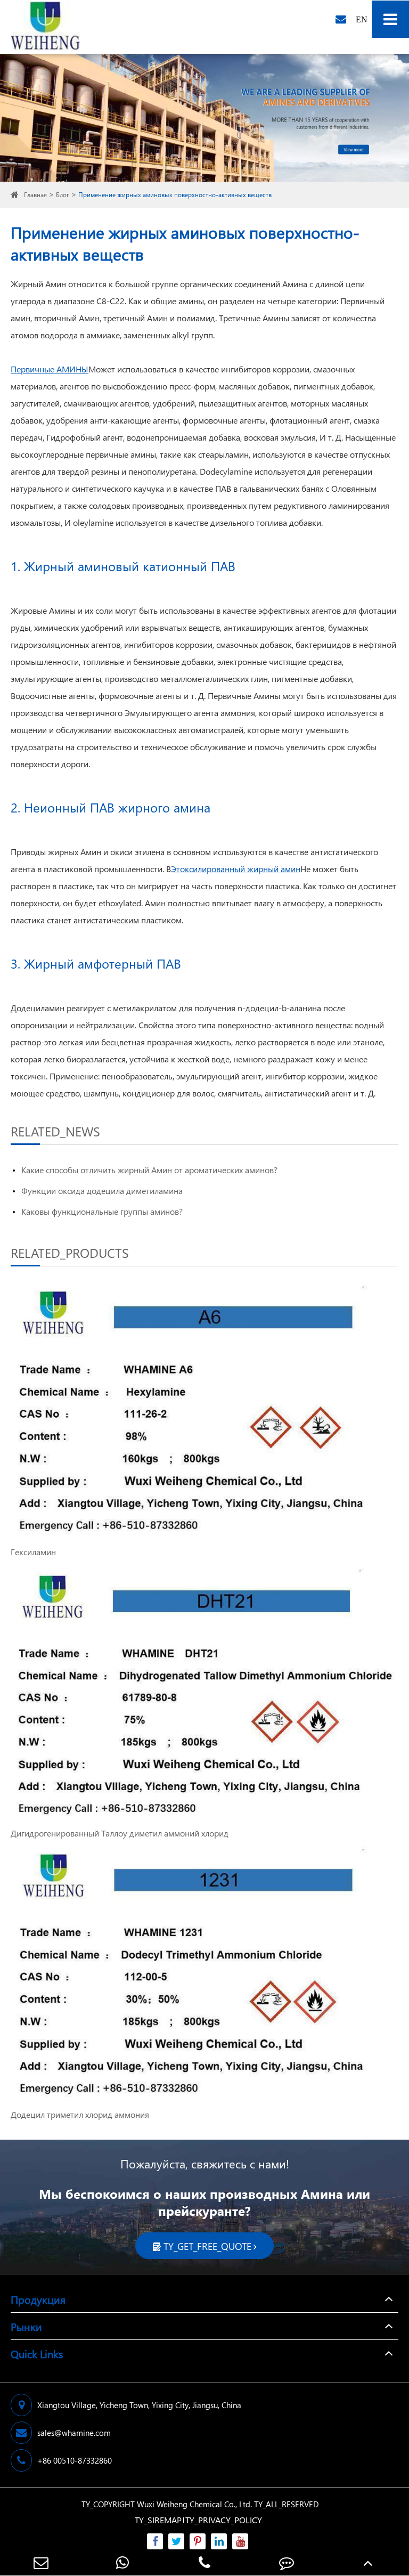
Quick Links (37, 2353)
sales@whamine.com (74, 2433)
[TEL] (204, 2562)
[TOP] (368, 2562)
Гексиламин (33, 1552)
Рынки (26, 2326)
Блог (63, 195)
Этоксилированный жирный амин (236, 869)
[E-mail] (41, 2562)
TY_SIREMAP (158, 2520)
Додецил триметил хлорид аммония (80, 2114)
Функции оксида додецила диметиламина (102, 1191)
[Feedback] (287, 2562)
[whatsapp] (123, 2562)
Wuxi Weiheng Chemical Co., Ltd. (194, 2504)
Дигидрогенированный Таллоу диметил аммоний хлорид (120, 1833)
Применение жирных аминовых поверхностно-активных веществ (175, 195)
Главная (35, 195)
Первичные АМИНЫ (50, 369)
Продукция (38, 2299)
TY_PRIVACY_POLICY (224, 2520)
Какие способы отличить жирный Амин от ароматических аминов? (149, 1170)
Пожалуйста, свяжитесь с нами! (205, 2164)
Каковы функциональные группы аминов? (102, 1211)
